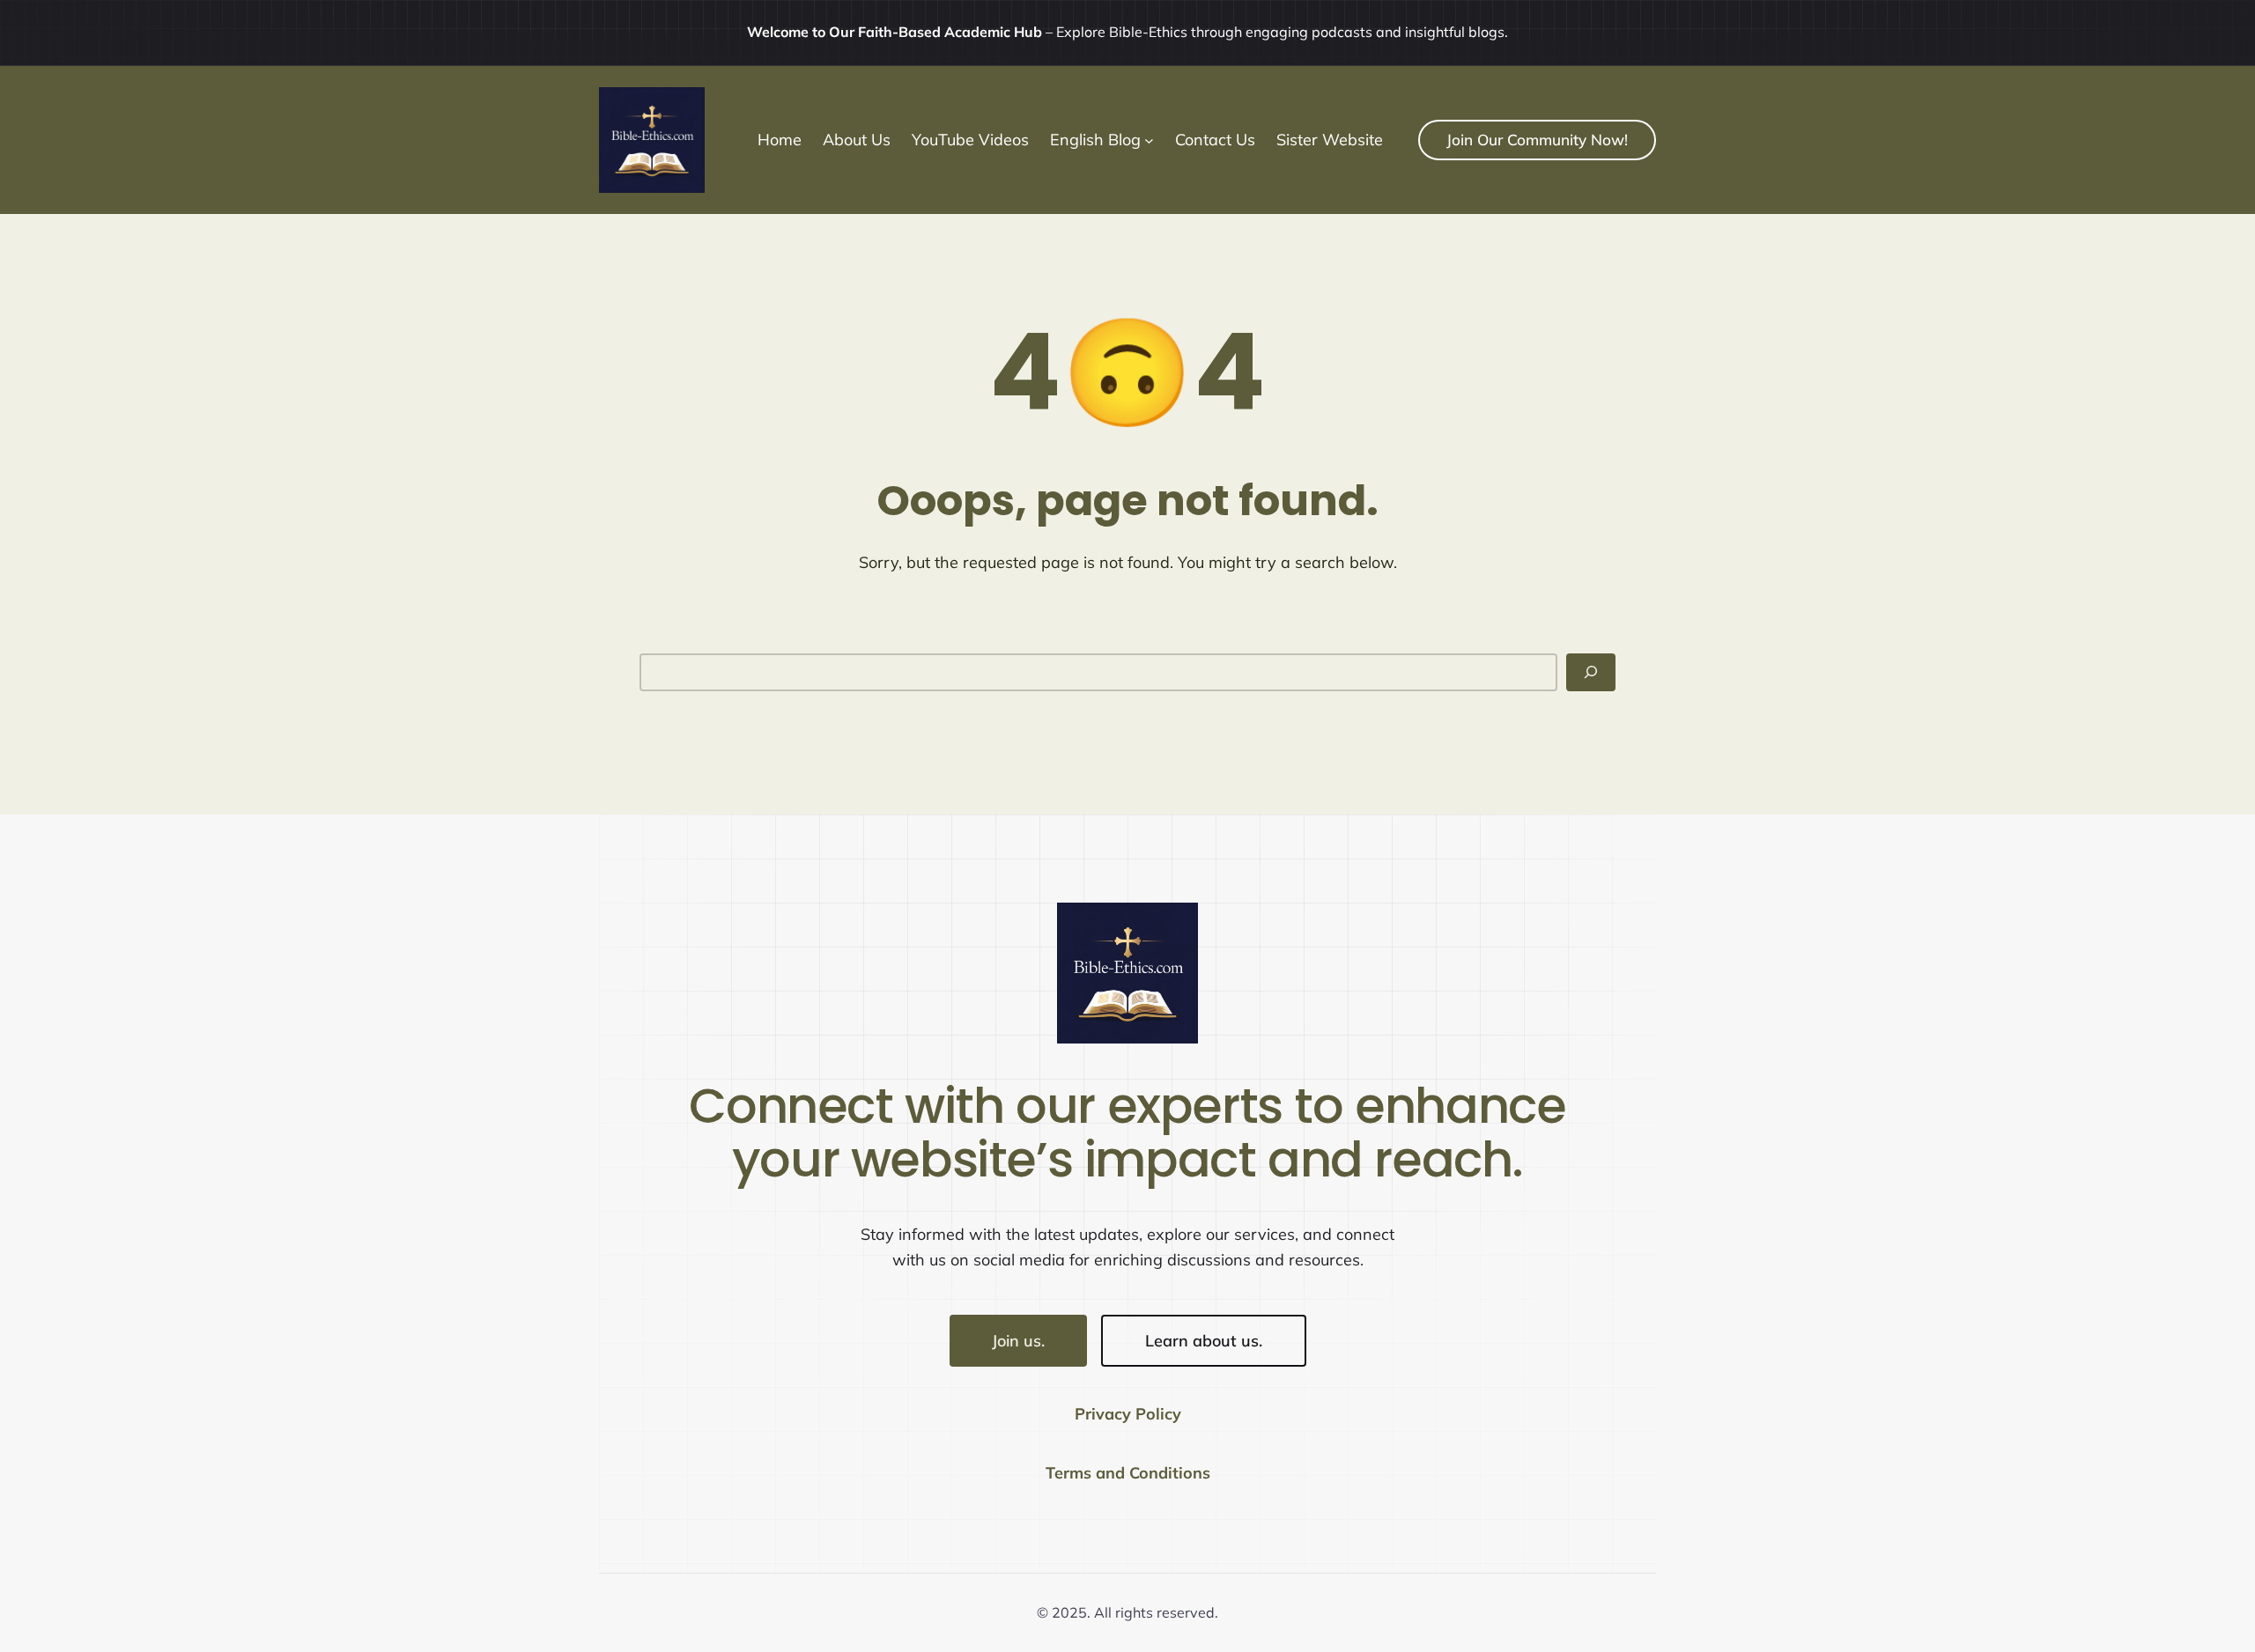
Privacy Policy (1128, 1414)
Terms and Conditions (1128, 1473)
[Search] (1591, 672)
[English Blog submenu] (1149, 140)
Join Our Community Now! (1537, 140)
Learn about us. (1204, 1341)
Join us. (1018, 1341)
